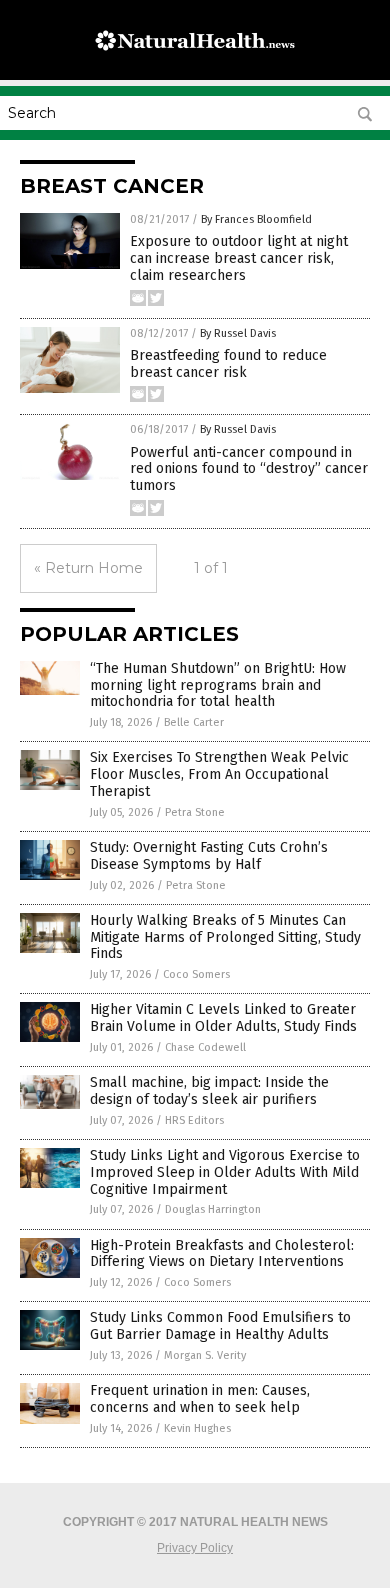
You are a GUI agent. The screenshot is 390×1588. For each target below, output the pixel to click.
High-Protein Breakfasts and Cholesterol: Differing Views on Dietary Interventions (222, 1254)
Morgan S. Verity (205, 1355)
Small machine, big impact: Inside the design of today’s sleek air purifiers (209, 1091)
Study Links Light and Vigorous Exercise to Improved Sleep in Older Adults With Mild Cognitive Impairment (225, 1172)
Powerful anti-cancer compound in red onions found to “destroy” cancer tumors (249, 469)
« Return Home (88, 568)
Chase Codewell (205, 1047)
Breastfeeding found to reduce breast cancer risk (228, 364)
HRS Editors (194, 1120)
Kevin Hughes (197, 1428)
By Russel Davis (238, 333)
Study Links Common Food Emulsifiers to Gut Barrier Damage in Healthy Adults (220, 1326)
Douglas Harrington (213, 1209)
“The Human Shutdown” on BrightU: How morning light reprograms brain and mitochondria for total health (218, 685)
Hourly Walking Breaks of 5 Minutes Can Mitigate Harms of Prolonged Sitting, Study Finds (225, 937)
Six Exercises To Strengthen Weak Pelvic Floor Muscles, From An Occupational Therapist (219, 774)
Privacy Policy (195, 1548)
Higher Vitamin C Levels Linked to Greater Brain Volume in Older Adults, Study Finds (223, 1018)
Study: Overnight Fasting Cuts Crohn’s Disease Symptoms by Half (209, 856)
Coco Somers (196, 974)
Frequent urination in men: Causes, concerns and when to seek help (200, 1399)
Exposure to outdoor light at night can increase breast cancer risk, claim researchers (239, 258)
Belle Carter (194, 722)
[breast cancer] (195, 59)
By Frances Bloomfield (256, 219)
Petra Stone (195, 812)
